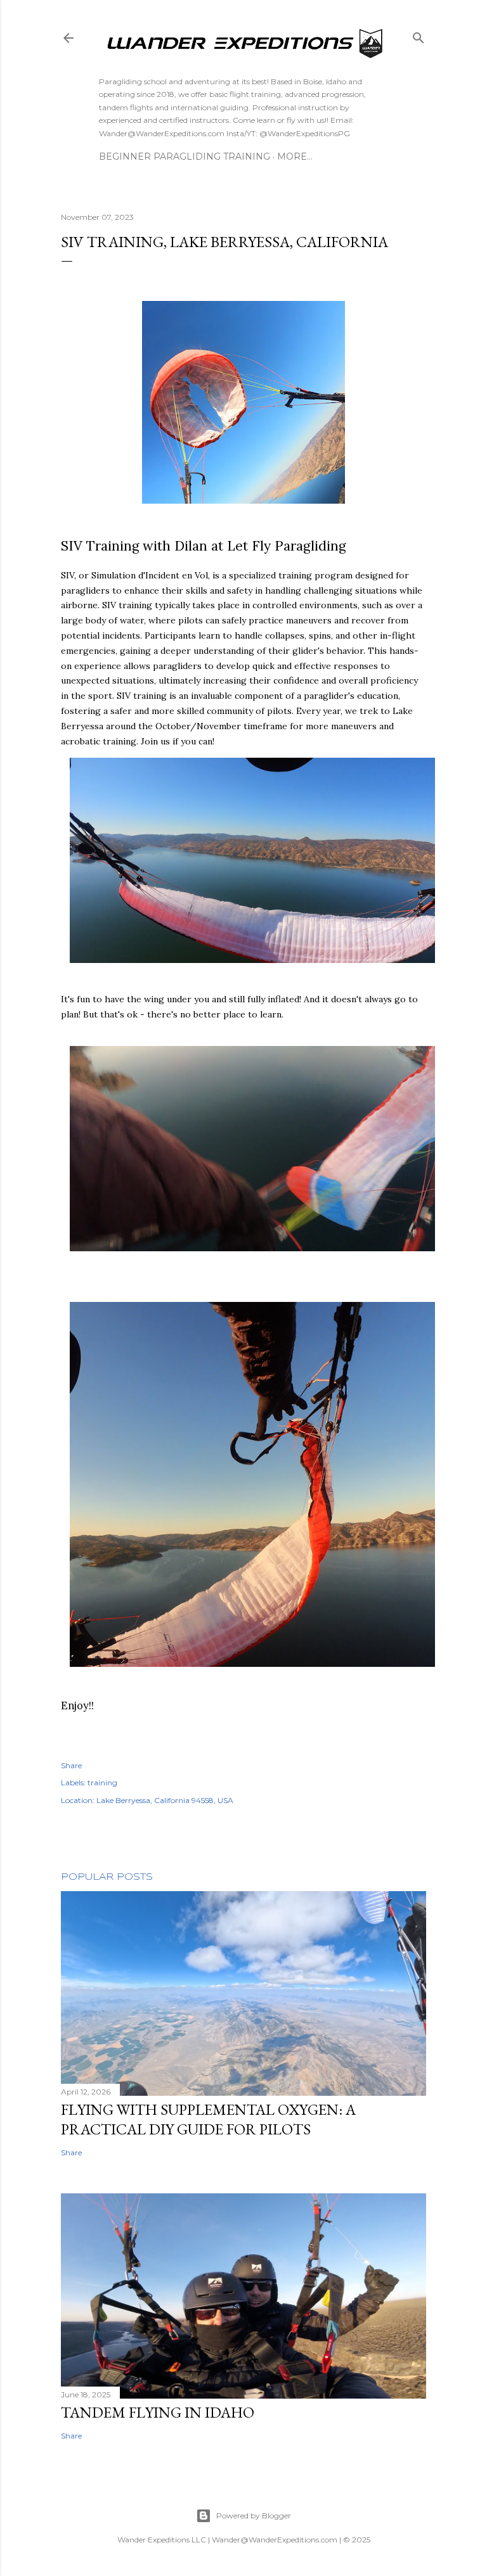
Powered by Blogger (254, 2515)
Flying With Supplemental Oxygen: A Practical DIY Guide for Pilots (208, 2119)
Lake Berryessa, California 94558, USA (165, 1800)
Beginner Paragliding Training (185, 156)
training (102, 1782)
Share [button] (71, 1765)
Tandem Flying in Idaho (158, 2412)
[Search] (419, 35)
